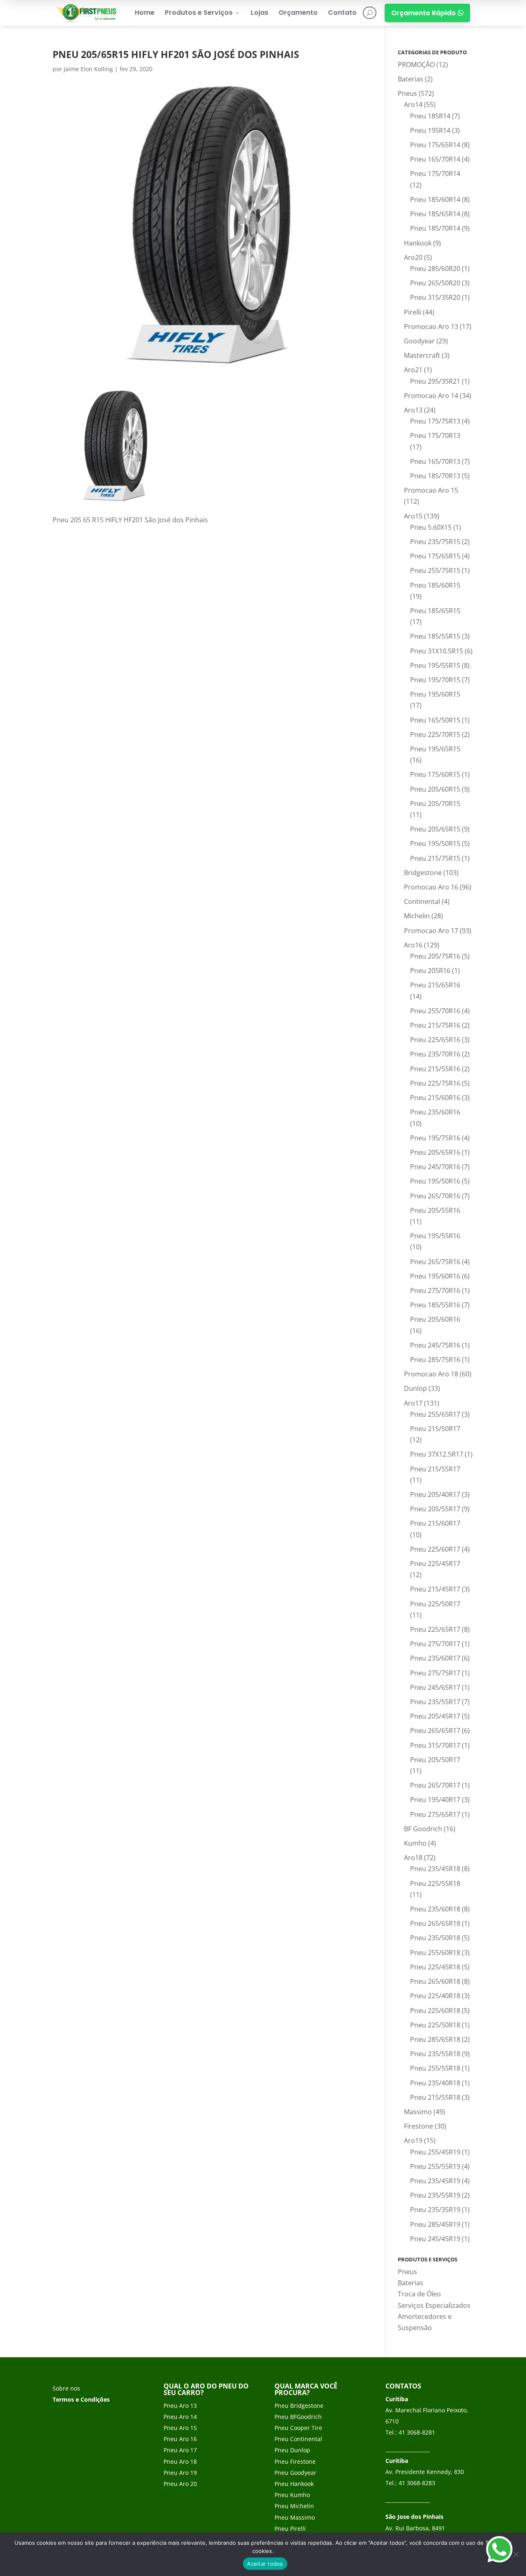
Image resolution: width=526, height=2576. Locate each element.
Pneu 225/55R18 (435, 1883)
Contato (342, 13)
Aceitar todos (265, 2564)
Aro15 (413, 516)
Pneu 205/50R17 (435, 1760)
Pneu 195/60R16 (435, 1276)
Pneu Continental (298, 2439)
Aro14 (413, 104)
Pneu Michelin (294, 2506)
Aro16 (413, 945)
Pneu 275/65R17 (435, 1814)
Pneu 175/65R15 (435, 556)
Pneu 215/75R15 (435, 858)
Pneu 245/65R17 (435, 1687)
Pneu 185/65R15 (435, 611)
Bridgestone (423, 873)
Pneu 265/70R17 (435, 1785)
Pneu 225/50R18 (435, 2025)
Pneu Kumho (292, 2495)
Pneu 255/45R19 (435, 2152)
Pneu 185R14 (430, 116)
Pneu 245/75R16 (435, 1345)
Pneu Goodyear (295, 2473)
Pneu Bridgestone (299, 2406)
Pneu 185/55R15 (435, 636)
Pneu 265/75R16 (435, 1262)
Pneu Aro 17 (180, 2450)
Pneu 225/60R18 (435, 2011)
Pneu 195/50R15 (435, 843)
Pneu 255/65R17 (435, 1414)
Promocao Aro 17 (431, 931)
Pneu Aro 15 (180, 2428)
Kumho (415, 1843)
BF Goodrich (423, 1829)
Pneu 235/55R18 (435, 2054)
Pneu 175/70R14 (435, 174)
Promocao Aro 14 (431, 396)
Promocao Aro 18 (431, 1374)
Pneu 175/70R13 (435, 436)
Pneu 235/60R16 (435, 1112)
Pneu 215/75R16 (435, 1025)
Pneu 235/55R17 (435, 1702)
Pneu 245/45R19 (435, 2239)
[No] (516, 2554)
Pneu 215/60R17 (435, 1523)
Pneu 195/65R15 (435, 749)
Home (145, 13)
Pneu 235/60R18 (435, 1909)
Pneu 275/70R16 (435, 1290)
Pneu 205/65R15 (435, 829)
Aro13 (413, 410)
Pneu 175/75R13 (435, 421)
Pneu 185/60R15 (435, 585)
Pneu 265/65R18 (435, 1923)
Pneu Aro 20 (180, 2484)
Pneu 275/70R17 (435, 1644)
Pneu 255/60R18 (435, 1953)
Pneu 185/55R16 (435, 1305)
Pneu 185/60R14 (435, 199)
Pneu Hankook (294, 2484)
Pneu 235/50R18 (435, 1938)
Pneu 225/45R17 (435, 1564)
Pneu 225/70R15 (435, 734)
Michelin (417, 916)
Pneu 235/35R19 (435, 2210)
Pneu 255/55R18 (435, 2068)
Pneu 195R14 (430, 130)
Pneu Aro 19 (180, 2473)
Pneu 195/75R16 (435, 1138)
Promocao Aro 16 (431, 887)
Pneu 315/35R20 (435, 297)
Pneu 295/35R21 (435, 381)
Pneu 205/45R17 (435, 1716)
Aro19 (413, 2140)
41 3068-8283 (417, 2483)
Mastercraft (422, 355)
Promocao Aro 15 (431, 490)
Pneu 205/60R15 (435, 789)
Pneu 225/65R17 (435, 1629)
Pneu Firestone (295, 2461)
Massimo (418, 2112)
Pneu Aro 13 (180, 2406)
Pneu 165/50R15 (435, 720)
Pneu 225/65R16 (435, 1040)
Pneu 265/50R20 (435, 283)
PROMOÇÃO (416, 65)
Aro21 (413, 370)
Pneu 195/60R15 (435, 694)
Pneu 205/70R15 (435, 804)
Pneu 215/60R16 (435, 1098)
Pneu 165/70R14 (435, 159)
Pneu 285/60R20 (435, 269)
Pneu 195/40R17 (435, 1800)
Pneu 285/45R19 (435, 2224)
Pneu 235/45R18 (435, 1869)
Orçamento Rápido (427, 13)
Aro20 (413, 257)
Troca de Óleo (419, 2294)
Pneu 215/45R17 (435, 1589)
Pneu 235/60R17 (435, 1658)
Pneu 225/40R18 (435, 1996)
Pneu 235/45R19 (435, 2181)
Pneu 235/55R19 (435, 2195)
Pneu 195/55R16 (435, 1236)
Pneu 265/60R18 (435, 1981)
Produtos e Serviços (203, 13)
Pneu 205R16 (430, 971)
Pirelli (413, 312)
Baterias (411, 79)
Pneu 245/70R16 (435, 1167)
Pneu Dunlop (292, 2450)
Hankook (418, 243)
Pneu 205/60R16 (435, 1319)
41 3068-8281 (417, 2432)
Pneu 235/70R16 (435, 1054)
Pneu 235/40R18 (435, 2083)
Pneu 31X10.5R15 (437, 651)
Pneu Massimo (295, 2517)
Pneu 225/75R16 (435, 1083)
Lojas (260, 13)
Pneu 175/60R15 (435, 774)
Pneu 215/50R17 (435, 1429)
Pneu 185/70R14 (435, 228)
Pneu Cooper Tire (298, 2428)
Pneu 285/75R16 (435, 1360)
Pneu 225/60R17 (435, 1549)
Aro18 (413, 1858)
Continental (422, 901)
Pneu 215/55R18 (435, 2097)
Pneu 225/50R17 (435, 1604)
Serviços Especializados (434, 2305)
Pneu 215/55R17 (435, 1469)
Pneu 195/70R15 (435, 680)
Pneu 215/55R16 (435, 1069)
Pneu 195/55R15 (435, 665)
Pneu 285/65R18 (435, 2039)
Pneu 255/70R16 (435, 1011)
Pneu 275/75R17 (435, 1673)
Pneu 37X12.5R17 (437, 1454)
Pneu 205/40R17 (435, 1494)
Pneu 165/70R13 (435, 461)
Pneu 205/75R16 (435, 956)
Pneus (407, 93)
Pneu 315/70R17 (435, 1745)
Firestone (419, 2126)
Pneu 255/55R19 (435, 2166)
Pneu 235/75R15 (435, 542)
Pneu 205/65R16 (435, 1152)
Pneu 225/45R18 (435, 1967)
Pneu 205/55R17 (435, 1509)
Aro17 (413, 1403)
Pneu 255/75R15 (435, 570)
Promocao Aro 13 (431, 327)
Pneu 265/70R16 (435, 1196)
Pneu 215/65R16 (435, 985)
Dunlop (415, 1388)
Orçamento (298, 13)
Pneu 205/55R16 (435, 1210)
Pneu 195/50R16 (435, 1181)
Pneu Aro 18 (180, 2461)
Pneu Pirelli (290, 2529)
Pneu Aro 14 (180, 2417)
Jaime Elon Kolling (88, 69)
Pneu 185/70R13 (435, 476)
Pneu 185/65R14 (435, 214)
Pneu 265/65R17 (435, 1730)
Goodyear (419, 341)
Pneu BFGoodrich (298, 2417)
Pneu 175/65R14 (435, 145)
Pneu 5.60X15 (431, 527)
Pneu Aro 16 (180, 2439)
